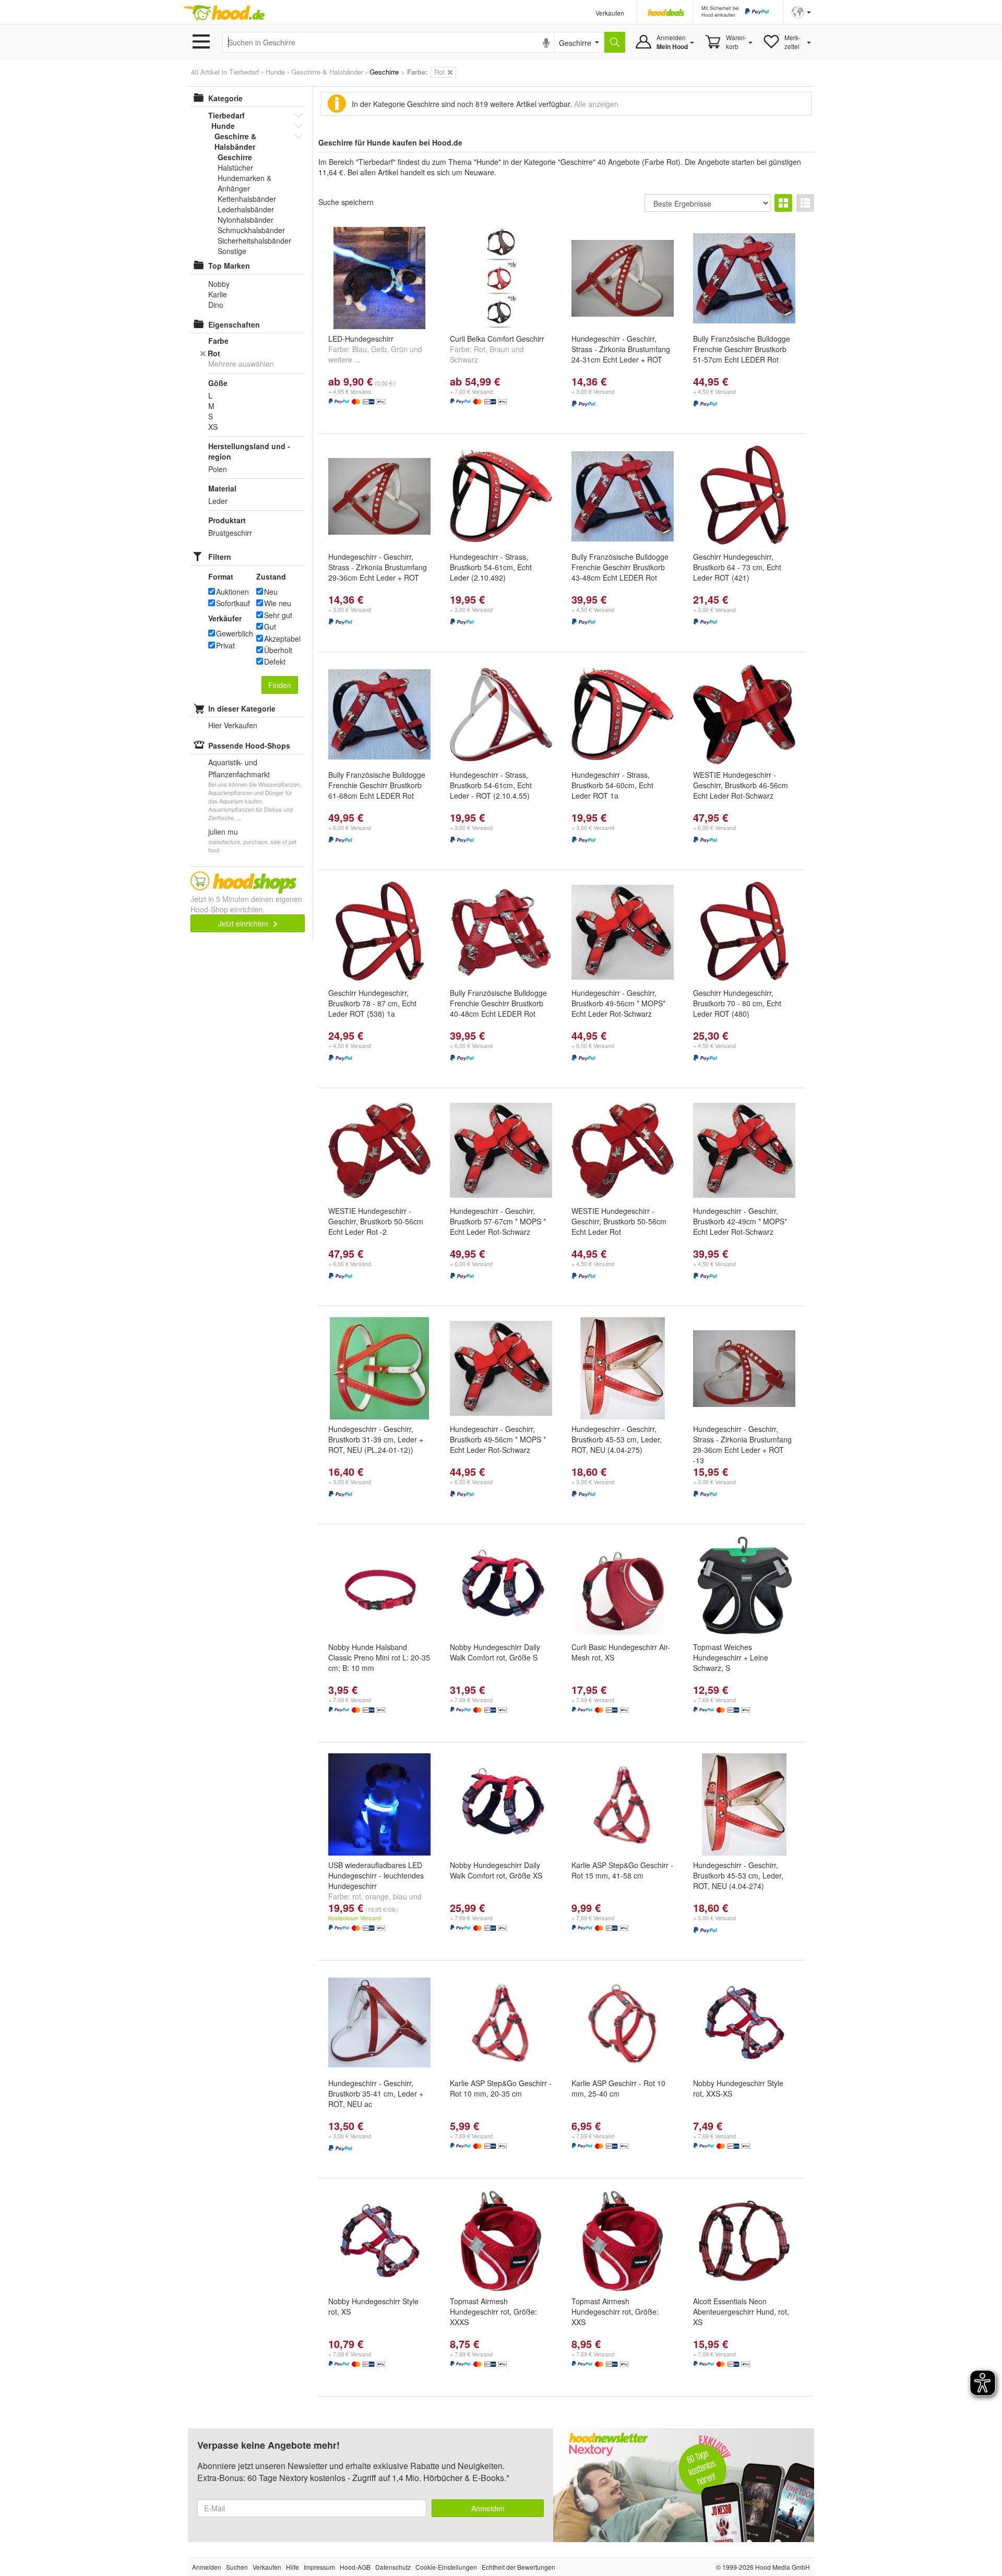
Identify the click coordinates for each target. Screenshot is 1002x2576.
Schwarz (464, 359)
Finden (280, 685)
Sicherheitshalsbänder (254, 240)
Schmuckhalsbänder (251, 230)
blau (400, 1896)
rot (357, 1896)
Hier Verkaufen (233, 725)
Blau (360, 349)
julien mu (223, 832)
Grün (399, 349)
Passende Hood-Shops (249, 745)
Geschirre (235, 157)
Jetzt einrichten (244, 923)
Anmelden (488, 2508)
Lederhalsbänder (246, 209)
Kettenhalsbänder (247, 199)
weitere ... (344, 359)
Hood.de (224, 13)
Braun (499, 349)
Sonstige (232, 251)
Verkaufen (610, 13)
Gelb (379, 349)
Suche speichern (346, 202)
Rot (480, 349)
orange (377, 1896)
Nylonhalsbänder (246, 220)
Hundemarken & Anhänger (244, 183)
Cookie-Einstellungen (446, 2567)
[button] (801, 11)
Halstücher (235, 167)
